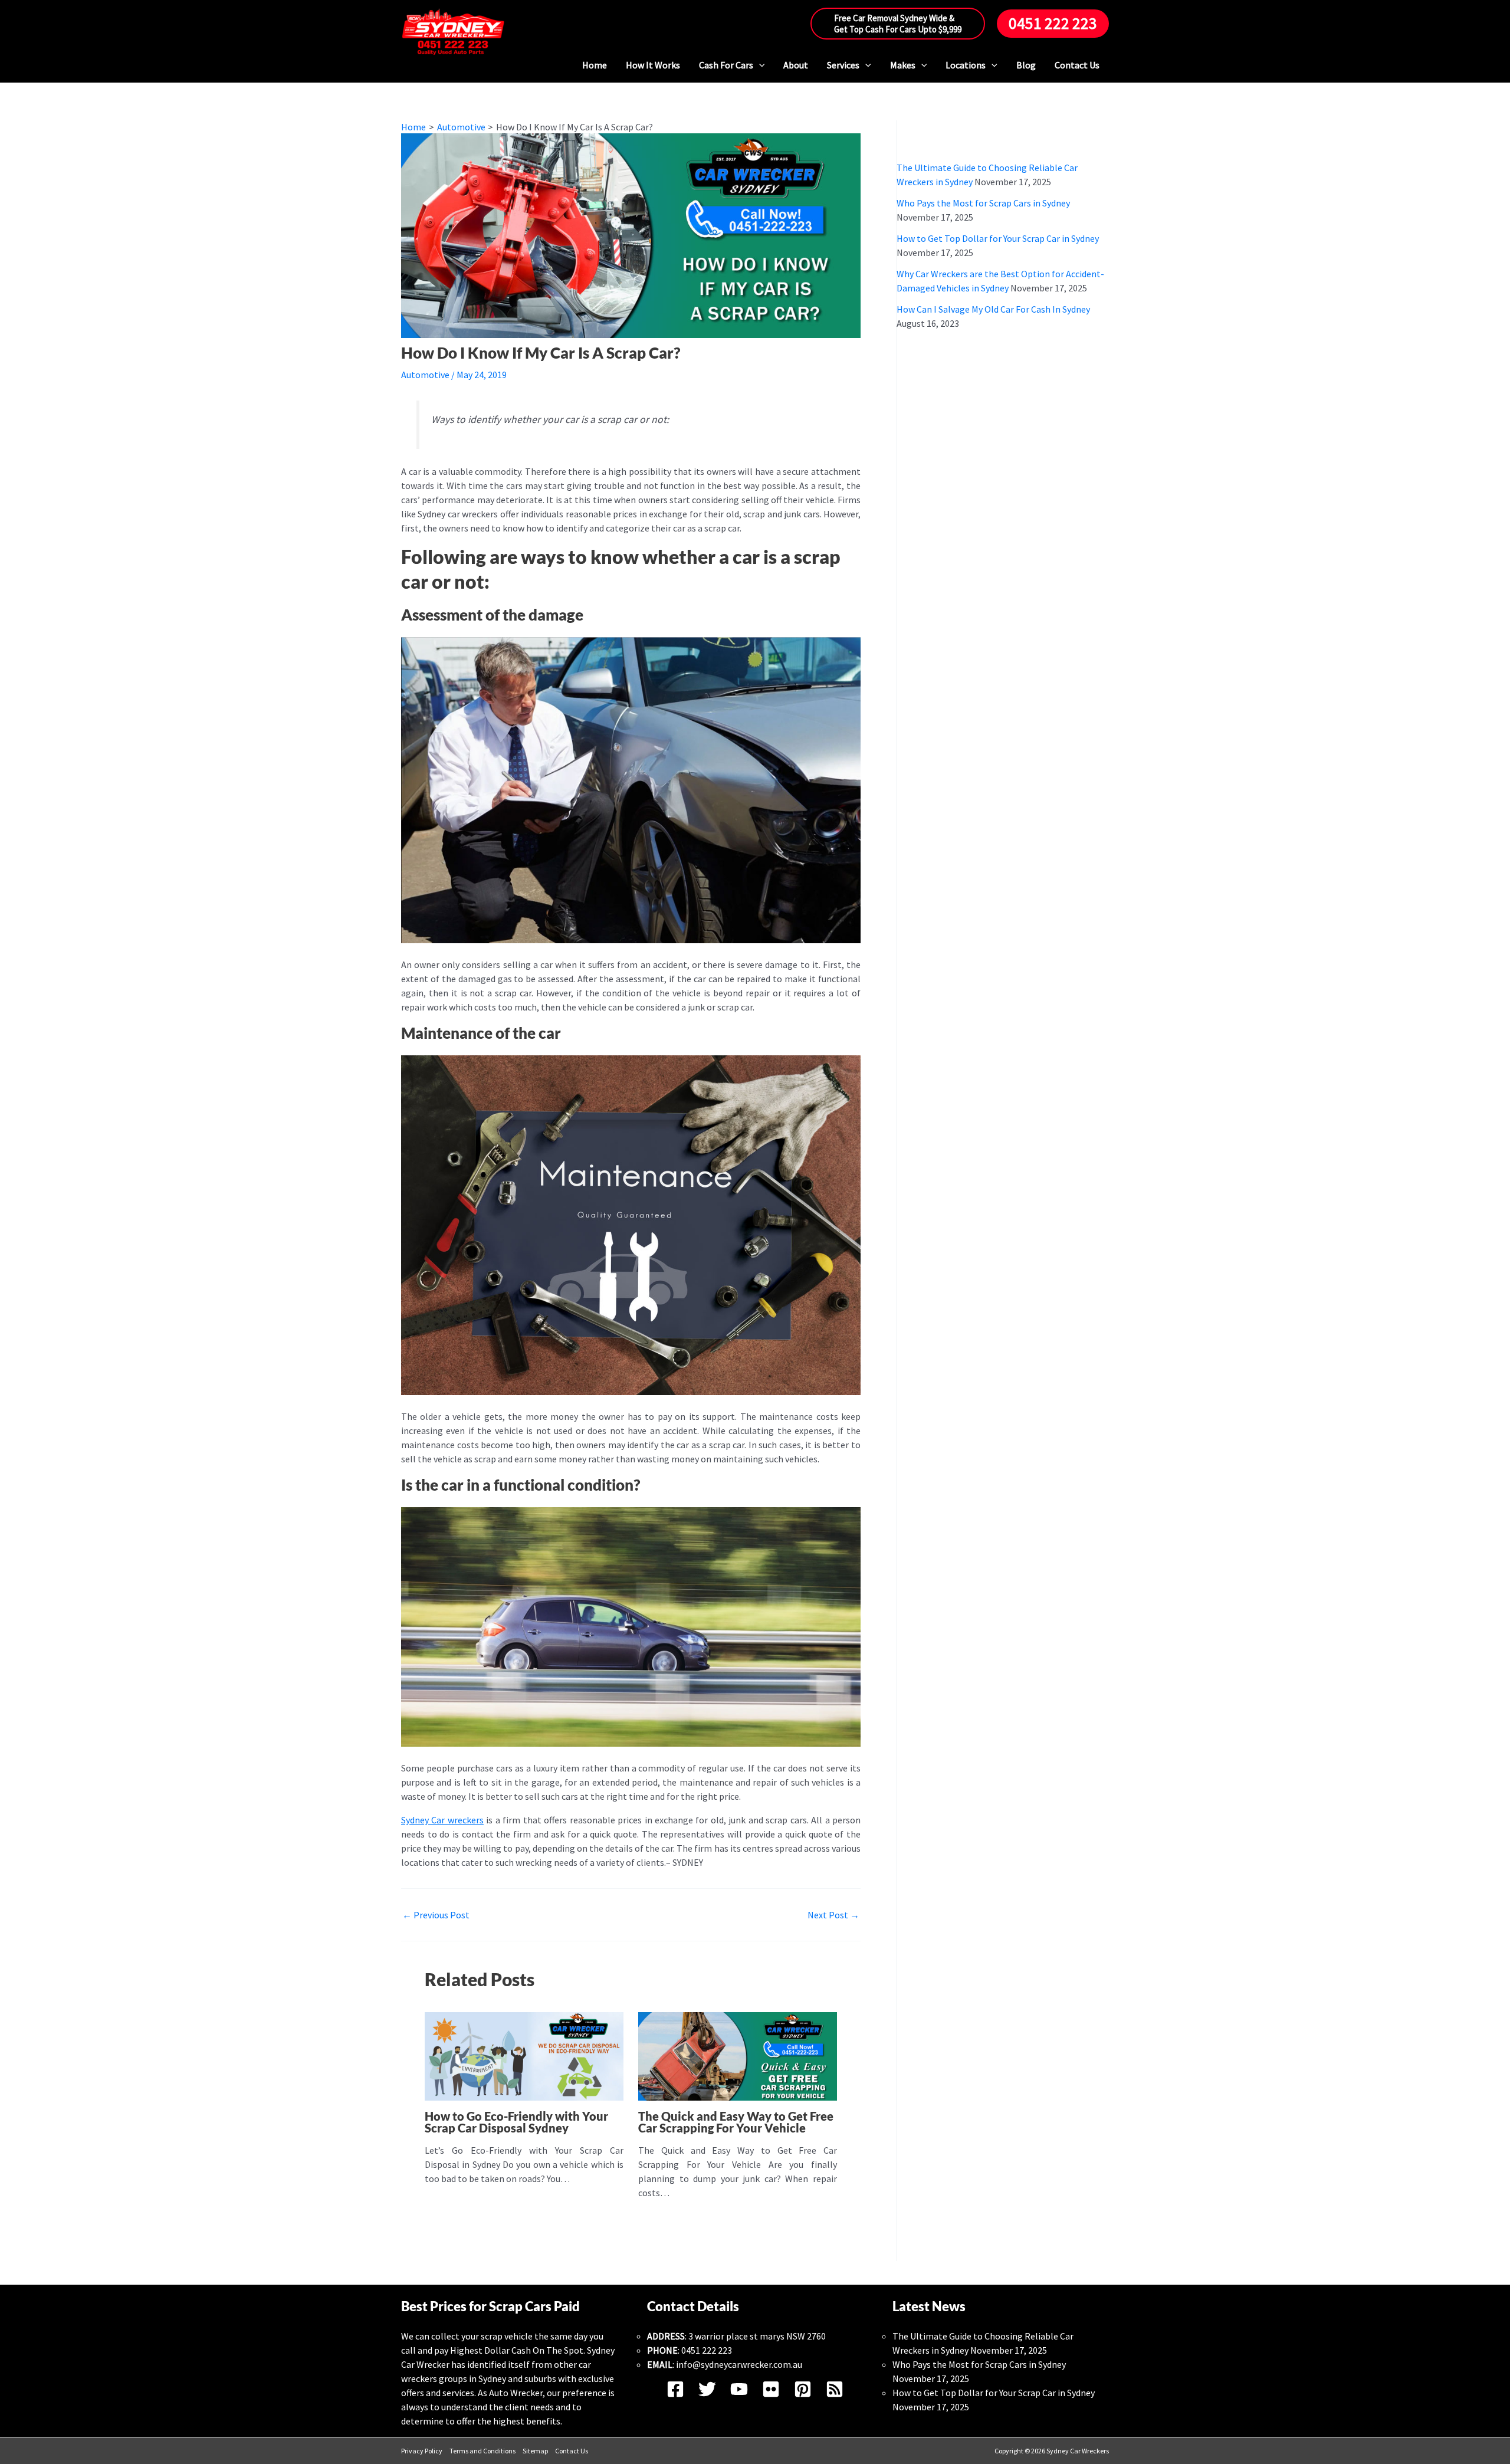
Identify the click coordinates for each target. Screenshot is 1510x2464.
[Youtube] (739, 2389)
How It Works (653, 65)
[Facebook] (675, 2389)
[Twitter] (707, 2389)
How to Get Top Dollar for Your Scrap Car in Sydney (998, 238)
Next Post (833, 1915)
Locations (966, 65)
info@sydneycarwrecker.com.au (739, 2364)
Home (595, 65)
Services (843, 65)
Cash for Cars (726, 65)
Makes (903, 65)
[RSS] (835, 2389)
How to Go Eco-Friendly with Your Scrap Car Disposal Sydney (516, 2122)
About (796, 65)
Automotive (425, 375)
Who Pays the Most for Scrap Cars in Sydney (983, 203)
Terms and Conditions (482, 2451)
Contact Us (1077, 65)
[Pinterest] (803, 2389)
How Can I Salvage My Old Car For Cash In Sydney (993, 309)
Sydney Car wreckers (442, 1820)
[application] (759, 65)
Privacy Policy (422, 2451)
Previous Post (436, 1915)
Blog (1026, 65)
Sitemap (535, 2451)
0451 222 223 (707, 2350)
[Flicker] (771, 2389)
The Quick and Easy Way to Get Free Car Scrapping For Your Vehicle (736, 2122)
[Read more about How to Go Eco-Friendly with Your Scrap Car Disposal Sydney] (524, 2055)
